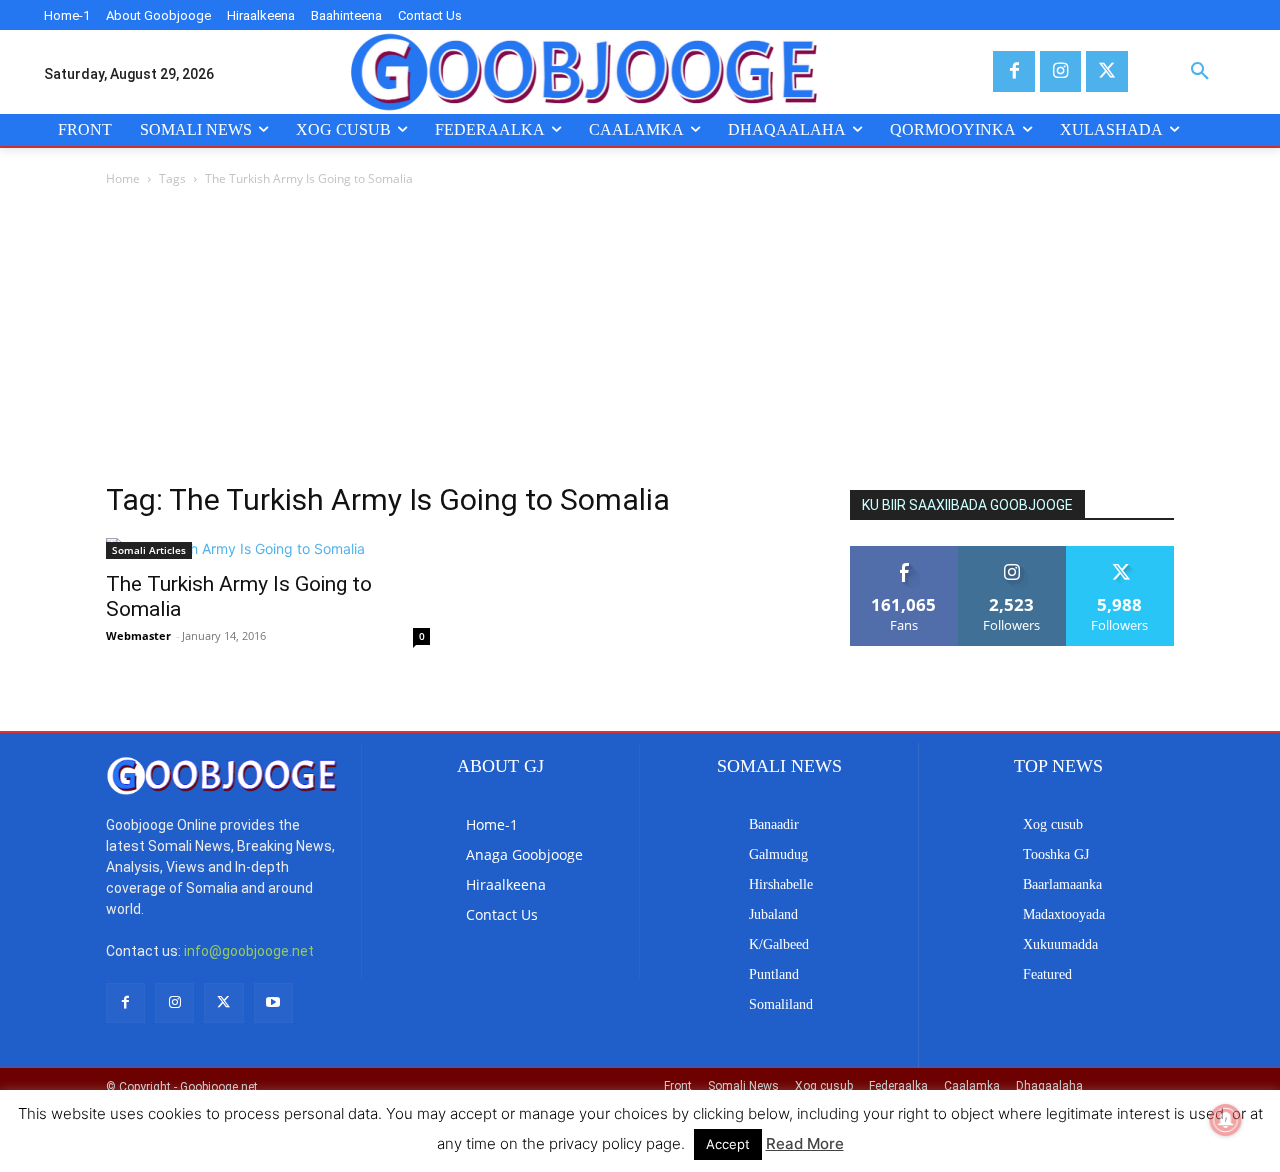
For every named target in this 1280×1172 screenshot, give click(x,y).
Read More (805, 1143)
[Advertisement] (640, 340)
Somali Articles (149, 550)
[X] (1106, 71)
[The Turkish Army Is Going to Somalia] (268, 548)
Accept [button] (728, 1144)
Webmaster (138, 635)
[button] (1200, 72)
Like (904, 553)
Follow (1012, 553)
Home (123, 178)
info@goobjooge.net (249, 951)
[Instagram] (1060, 71)
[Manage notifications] (1226, 1120)
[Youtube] (273, 1002)
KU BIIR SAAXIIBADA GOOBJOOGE (967, 505)
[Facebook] (1013, 71)
